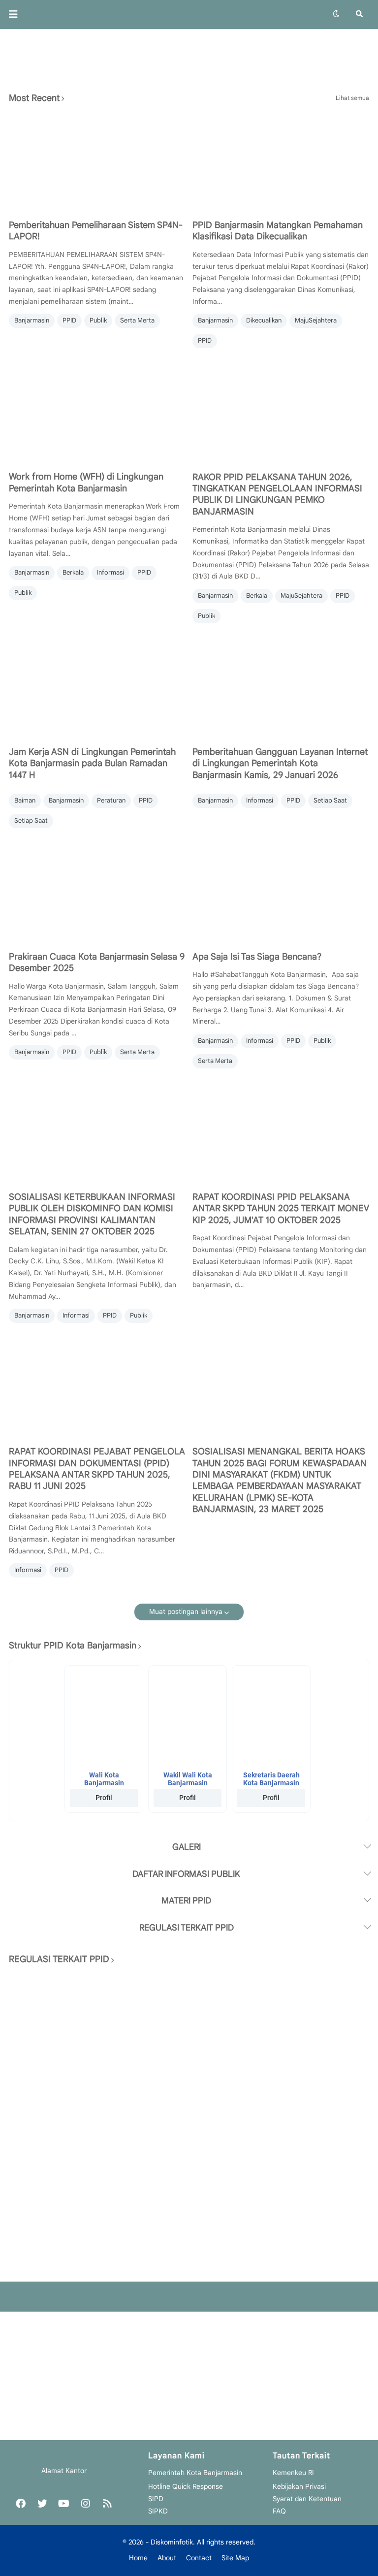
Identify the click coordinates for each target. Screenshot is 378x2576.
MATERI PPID (186, 1900)
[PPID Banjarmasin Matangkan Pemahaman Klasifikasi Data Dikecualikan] (281, 162)
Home (138, 2558)
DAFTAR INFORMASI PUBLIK (186, 1874)
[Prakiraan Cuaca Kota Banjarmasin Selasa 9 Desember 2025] (97, 894)
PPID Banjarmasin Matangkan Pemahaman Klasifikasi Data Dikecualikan (278, 231)
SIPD (156, 2499)
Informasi (110, 572)
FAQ (279, 2511)
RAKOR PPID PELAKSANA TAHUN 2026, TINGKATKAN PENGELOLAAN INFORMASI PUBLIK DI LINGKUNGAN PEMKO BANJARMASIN (277, 494)
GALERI (187, 1847)
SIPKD (158, 2511)
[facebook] (21, 2504)
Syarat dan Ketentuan (307, 2499)
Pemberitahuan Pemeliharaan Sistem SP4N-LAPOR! (96, 231)
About (167, 2558)
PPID (69, 320)
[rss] (107, 2504)
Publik (98, 320)
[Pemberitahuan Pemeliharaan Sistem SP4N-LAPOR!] (97, 162)
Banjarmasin (32, 320)
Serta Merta (137, 320)
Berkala (73, 572)
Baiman (25, 800)
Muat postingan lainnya (186, 1611)
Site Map (235, 2558)
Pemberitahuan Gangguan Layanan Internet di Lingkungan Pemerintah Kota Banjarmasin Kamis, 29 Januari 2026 (280, 763)
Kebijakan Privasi (299, 2486)
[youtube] (64, 2504)
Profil (104, 1798)
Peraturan (111, 800)
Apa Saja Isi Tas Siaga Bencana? (257, 957)
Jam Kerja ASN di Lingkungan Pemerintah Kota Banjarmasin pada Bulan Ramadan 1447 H (92, 763)
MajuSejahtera (316, 320)
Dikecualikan (264, 320)
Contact (199, 2558)
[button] (16, 14)
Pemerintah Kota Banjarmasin (195, 2473)
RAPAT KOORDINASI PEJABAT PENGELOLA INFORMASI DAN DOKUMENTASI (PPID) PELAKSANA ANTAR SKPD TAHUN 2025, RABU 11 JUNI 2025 (97, 1469)
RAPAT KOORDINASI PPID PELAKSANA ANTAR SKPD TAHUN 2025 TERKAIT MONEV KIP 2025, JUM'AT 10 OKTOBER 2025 (281, 1208)
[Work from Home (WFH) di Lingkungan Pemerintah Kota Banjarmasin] (97, 414)
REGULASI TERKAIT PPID (187, 1928)
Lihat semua (352, 98)
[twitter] (42, 2504)
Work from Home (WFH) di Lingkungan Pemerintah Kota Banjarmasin (86, 482)
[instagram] (86, 2504)
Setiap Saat (31, 821)
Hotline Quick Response (186, 2486)
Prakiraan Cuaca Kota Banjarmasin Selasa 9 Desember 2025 (97, 962)
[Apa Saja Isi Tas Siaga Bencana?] (281, 894)
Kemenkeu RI (293, 2473)
